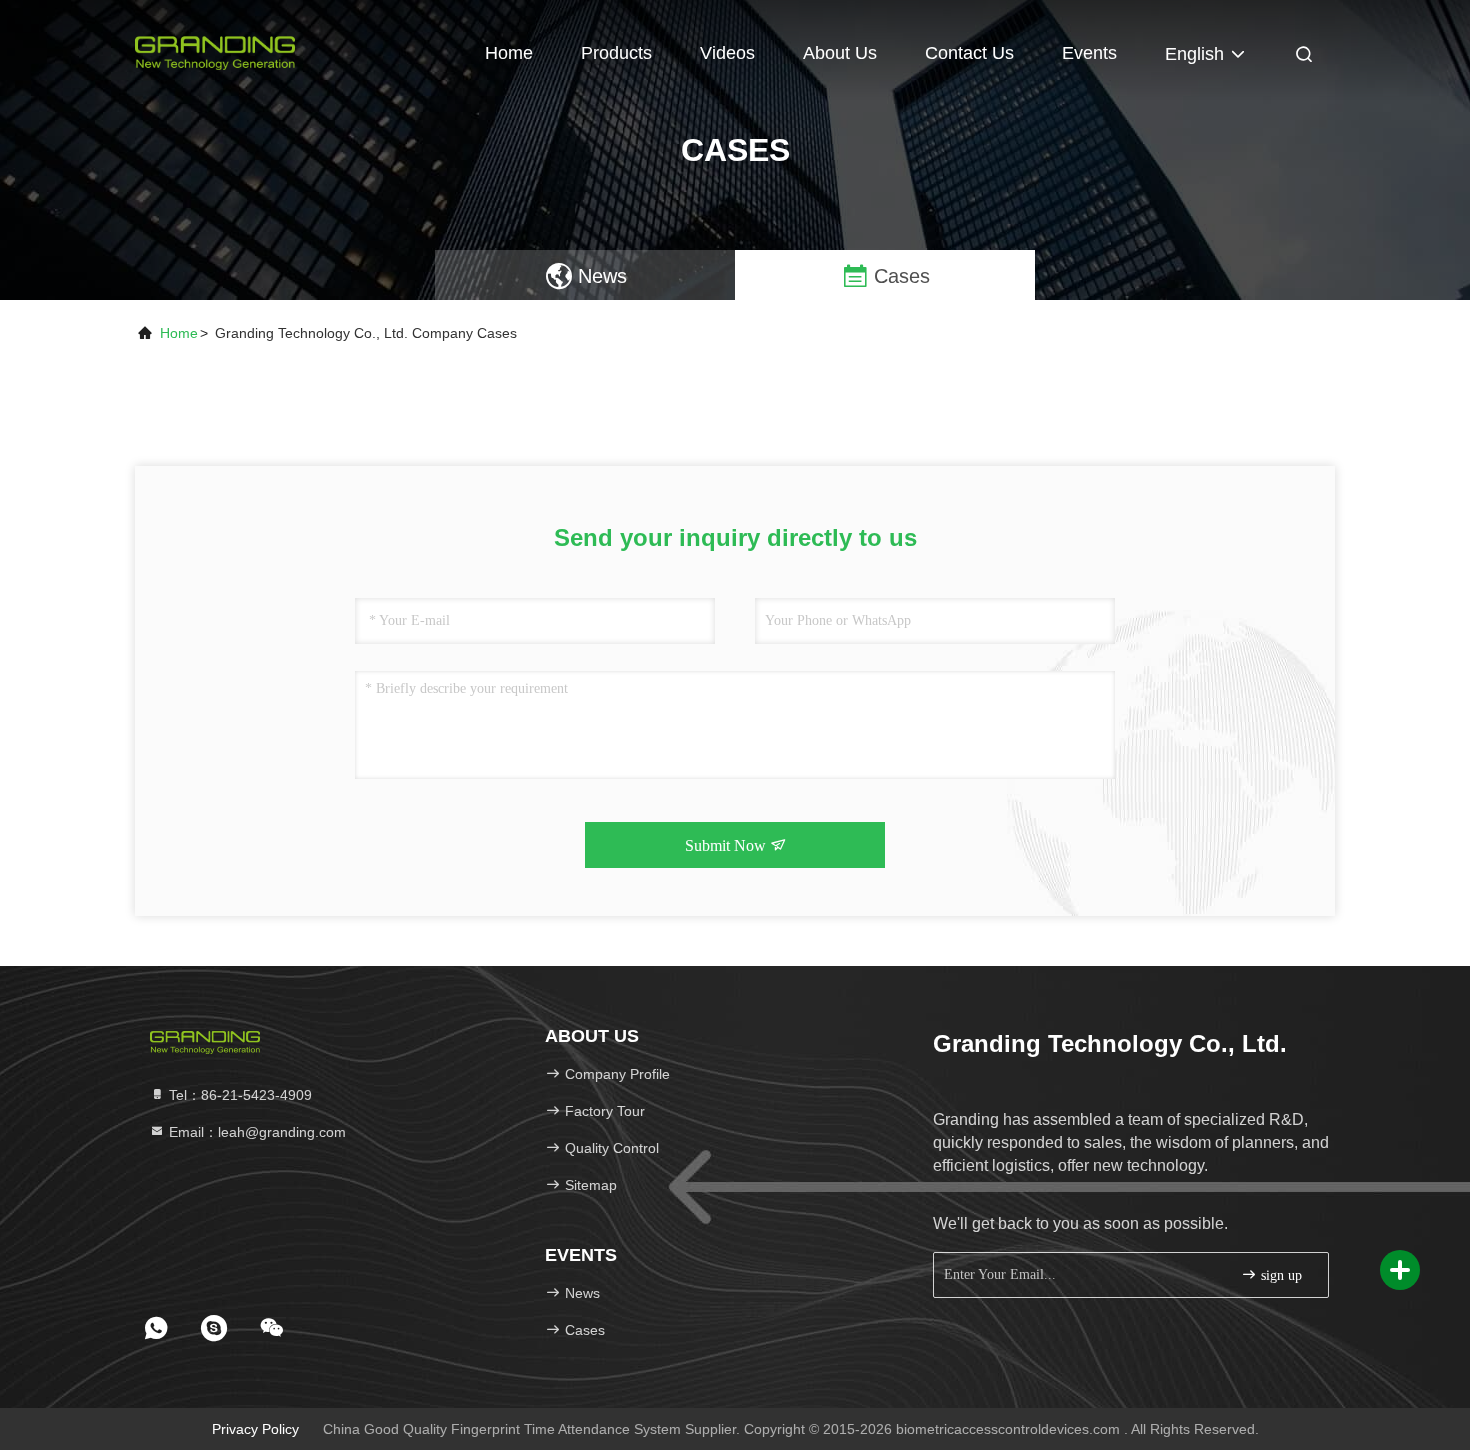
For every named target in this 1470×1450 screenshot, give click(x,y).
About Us (840, 53)
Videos (727, 53)
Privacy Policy (255, 1429)
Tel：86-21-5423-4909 (238, 1095)
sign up (1279, 1275)
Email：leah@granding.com (255, 1132)
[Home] (215, 50)
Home (509, 53)
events (1089, 53)
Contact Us (969, 53)
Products (616, 53)
